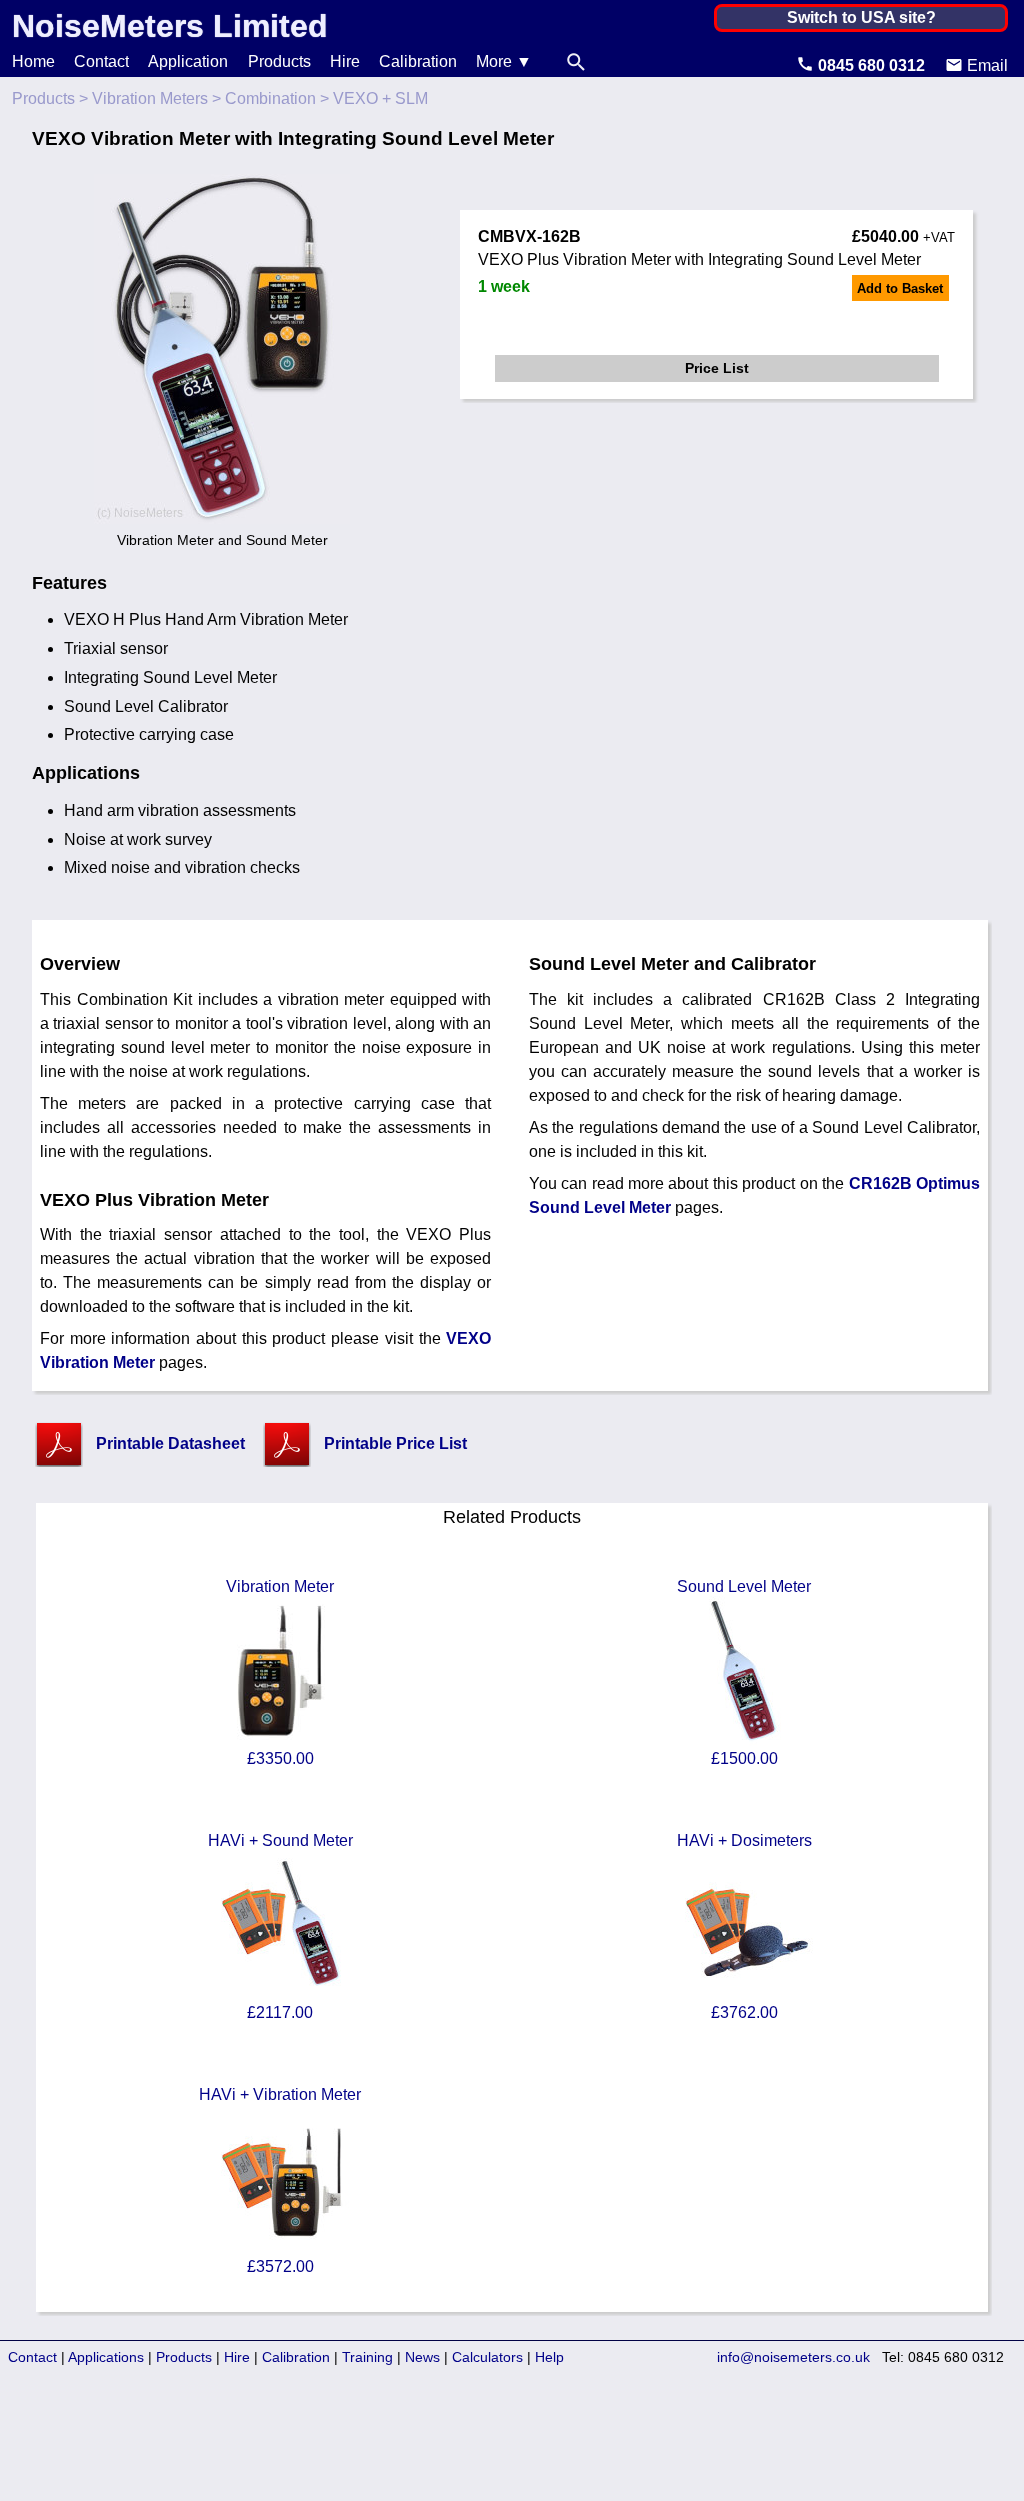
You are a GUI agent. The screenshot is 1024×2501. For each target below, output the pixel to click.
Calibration (418, 61)
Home (33, 61)
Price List (717, 368)
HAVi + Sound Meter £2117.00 (280, 1926)
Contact (101, 61)
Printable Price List (395, 1443)
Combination (270, 98)
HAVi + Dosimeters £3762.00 (744, 1926)
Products (279, 61)
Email (985, 65)
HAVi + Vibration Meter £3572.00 (280, 2180)
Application (188, 61)
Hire (345, 61)
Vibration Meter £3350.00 (280, 1672)
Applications (106, 2357)
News (422, 2357)
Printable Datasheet (170, 1443)
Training (367, 2357)
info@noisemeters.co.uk (793, 2357)
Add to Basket (900, 288)
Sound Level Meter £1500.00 (744, 1672)
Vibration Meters (150, 98)
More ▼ (504, 61)
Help (549, 2357)
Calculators (487, 2357)
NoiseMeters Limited (170, 26)
